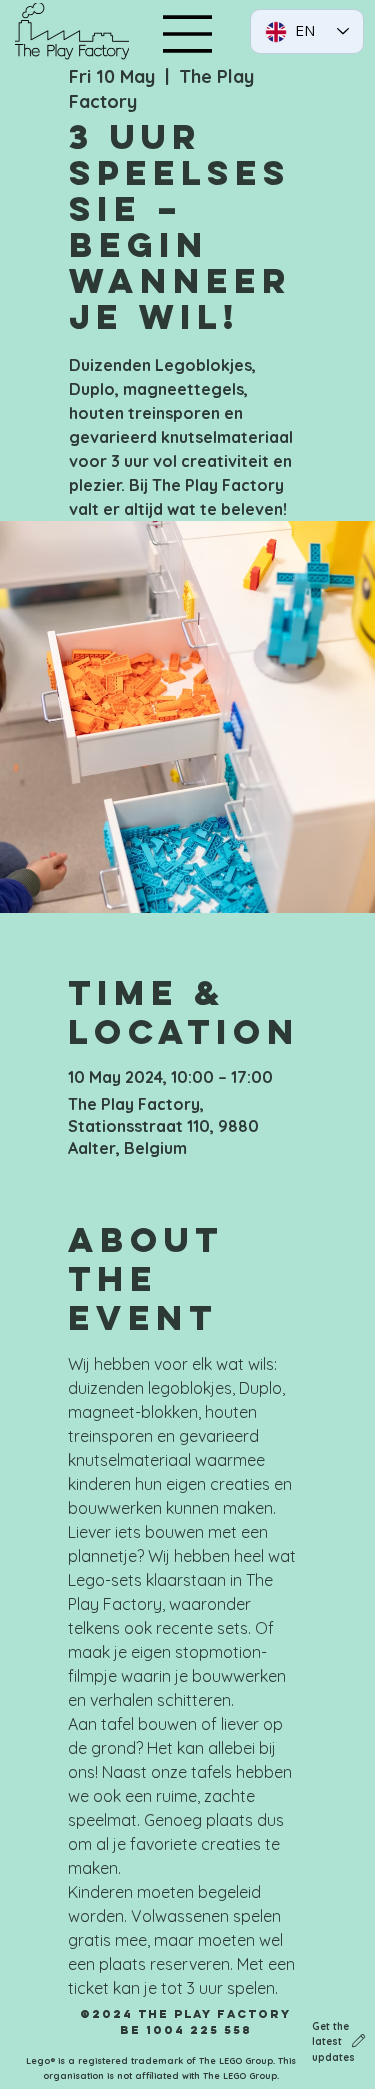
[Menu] (188, 34)
